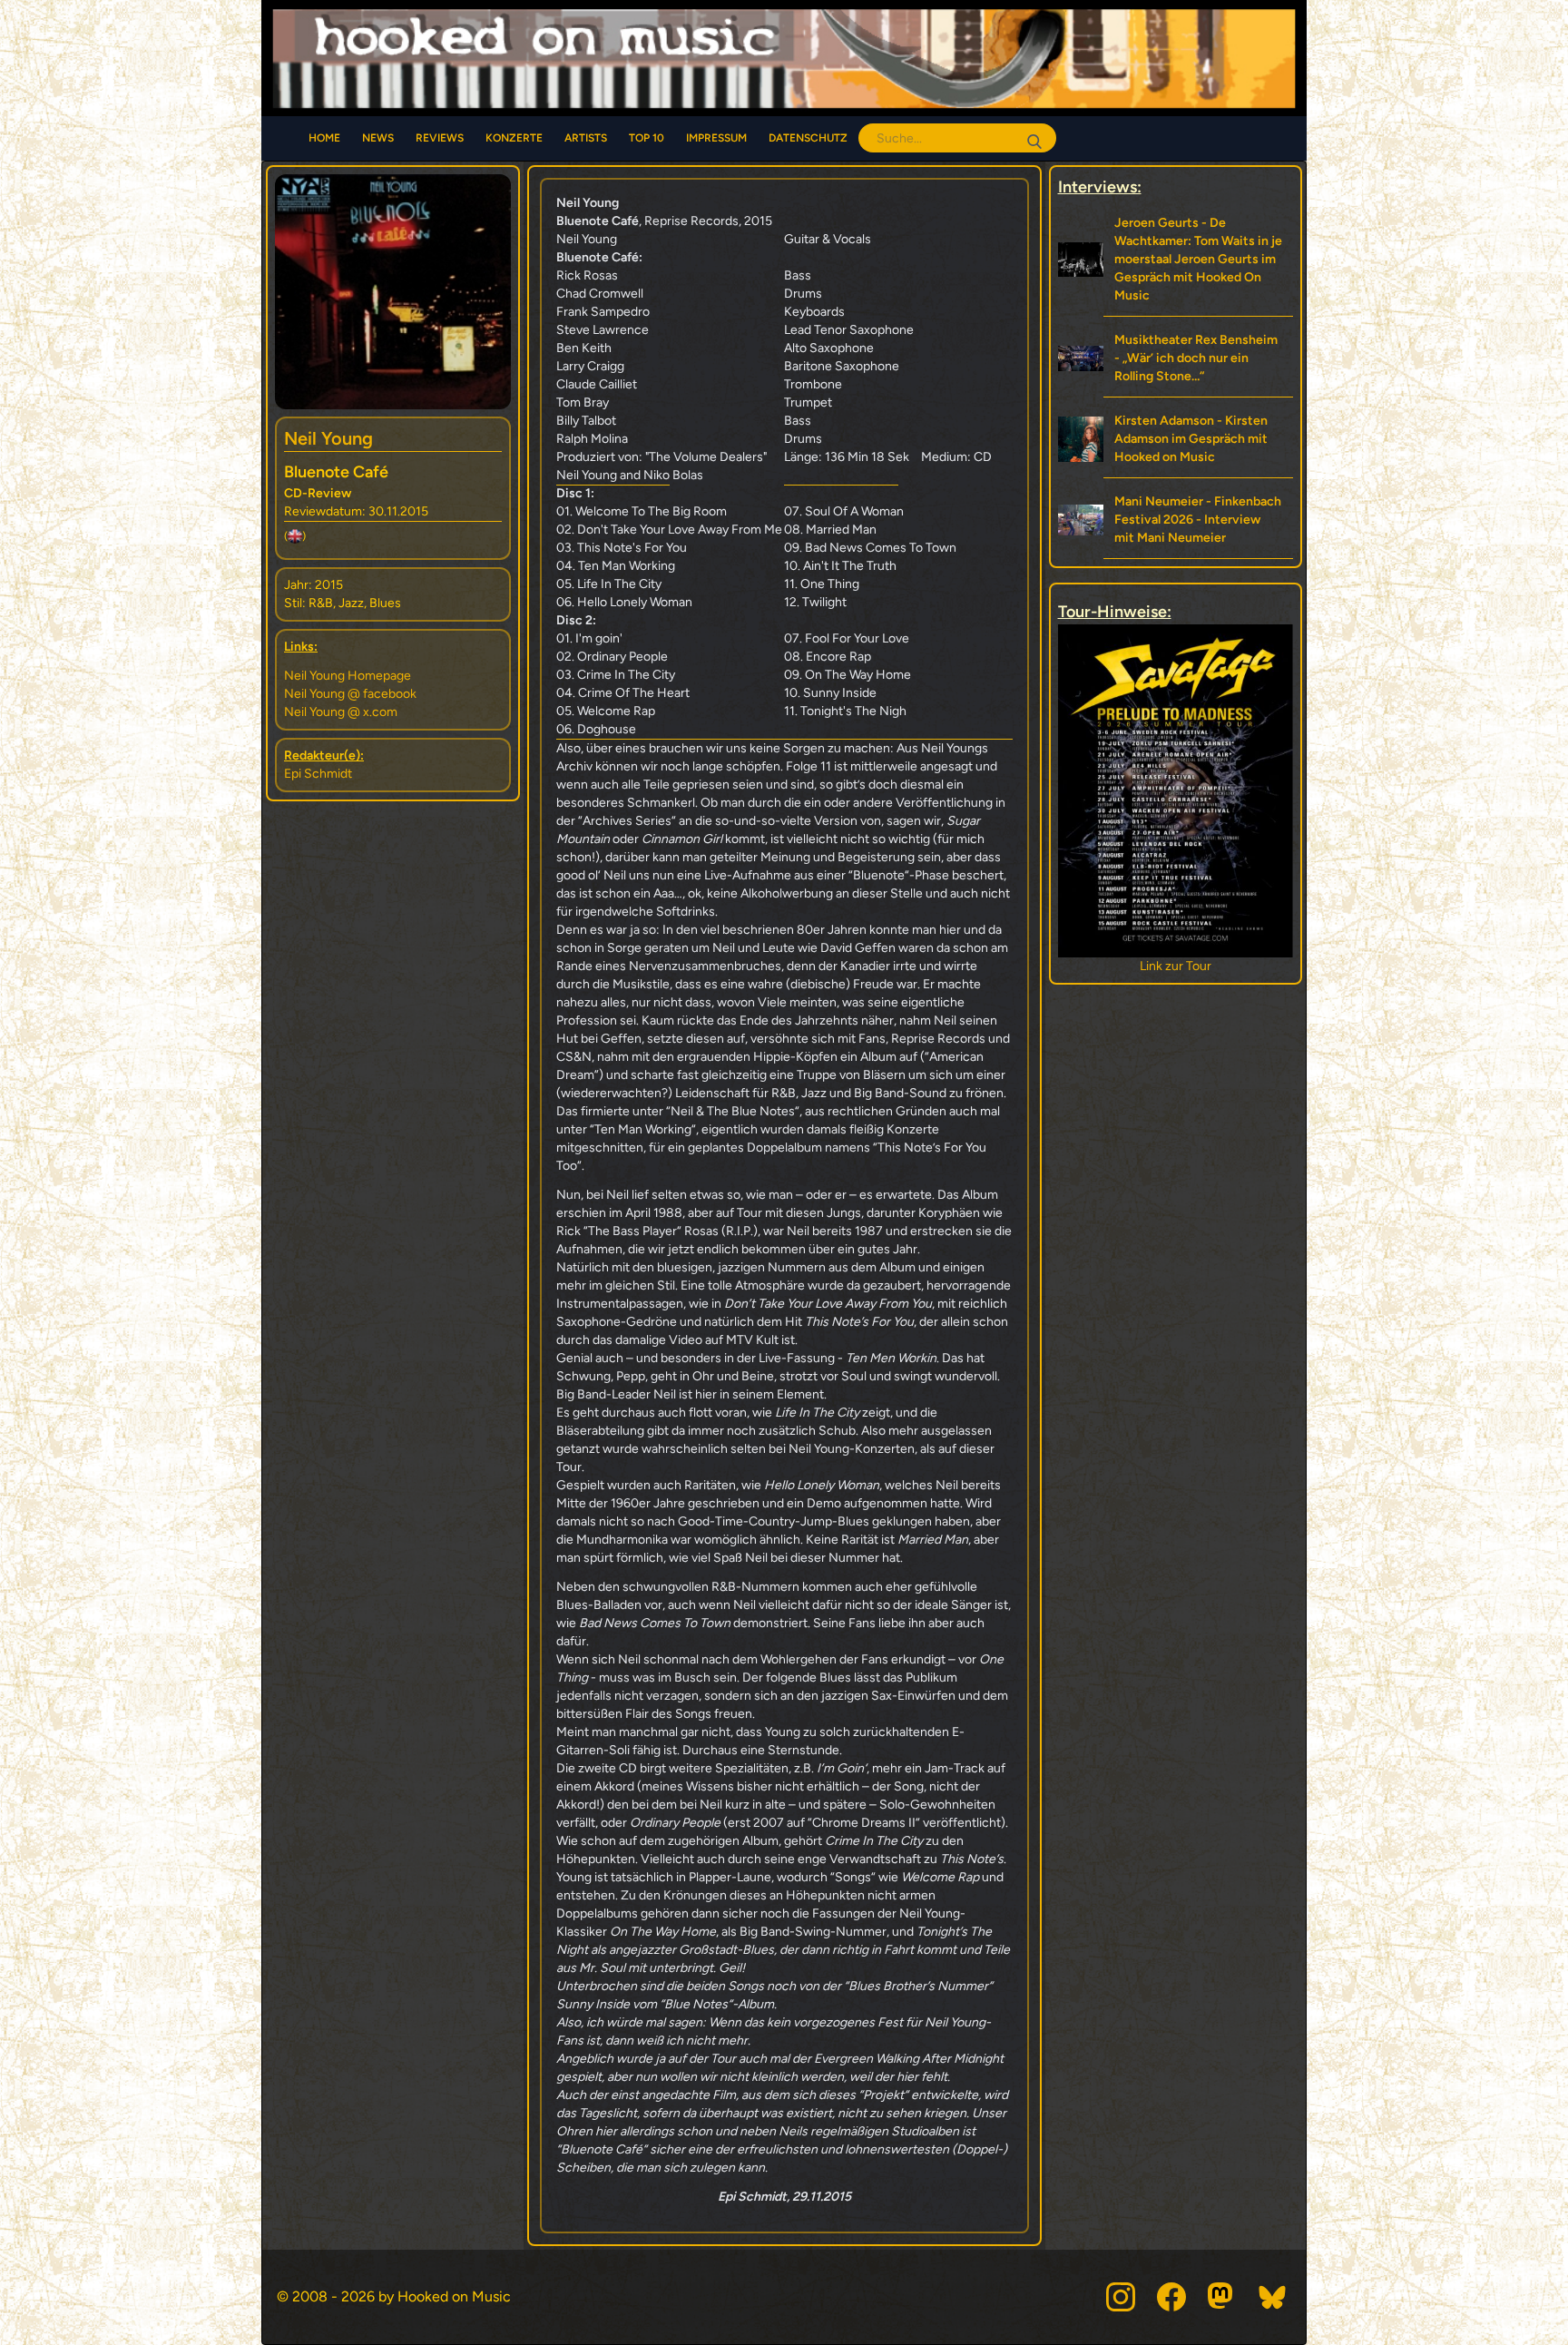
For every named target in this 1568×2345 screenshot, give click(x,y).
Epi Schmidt (318, 774)
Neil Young (328, 438)
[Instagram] (1121, 2297)
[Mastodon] (1222, 2297)
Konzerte (514, 138)
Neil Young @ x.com (341, 712)
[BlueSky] (1273, 2297)
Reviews (440, 138)
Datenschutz (808, 138)
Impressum (716, 138)
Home (324, 138)
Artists (586, 138)
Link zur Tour (1176, 966)
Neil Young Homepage (348, 676)
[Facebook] (1171, 2297)
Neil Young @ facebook (350, 694)
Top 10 (647, 138)
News (378, 138)
